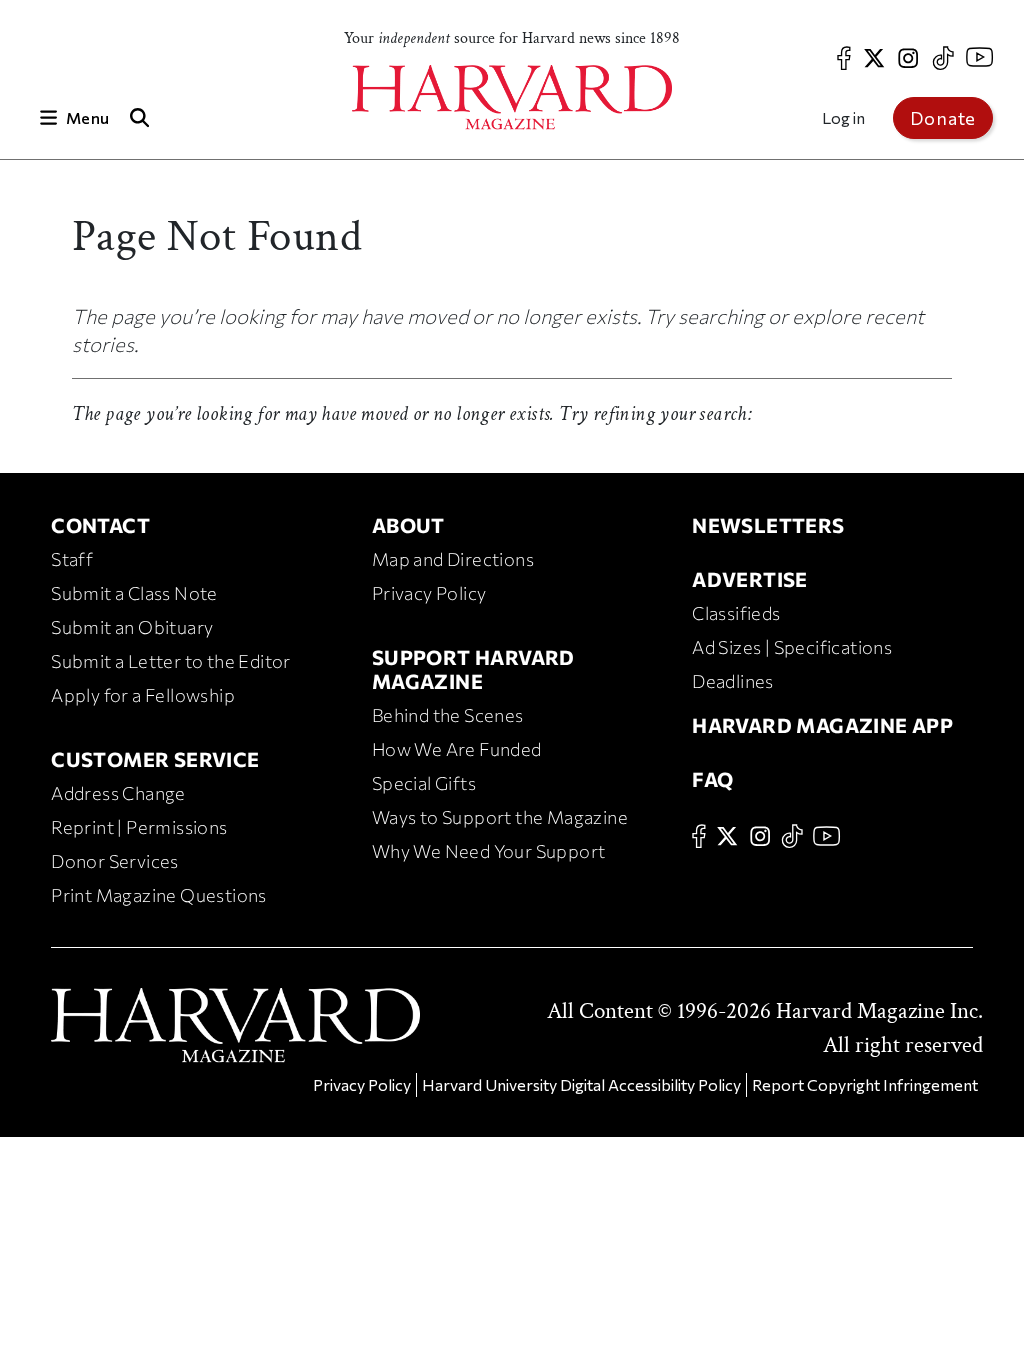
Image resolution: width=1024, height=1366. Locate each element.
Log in (843, 117)
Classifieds (736, 613)
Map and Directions (453, 559)
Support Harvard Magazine (473, 669)
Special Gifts (424, 783)
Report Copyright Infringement (865, 1084)
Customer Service (155, 759)
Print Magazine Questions (159, 895)
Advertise (750, 579)
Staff (72, 559)
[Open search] (139, 117)
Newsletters (768, 525)
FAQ (712, 779)
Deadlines (733, 681)
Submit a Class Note (134, 593)
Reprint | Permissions (139, 827)
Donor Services (115, 861)
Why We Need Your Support (489, 851)
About (408, 525)
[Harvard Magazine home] (512, 97)
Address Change (118, 793)
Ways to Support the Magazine (500, 817)
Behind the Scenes (448, 715)
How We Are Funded (457, 749)
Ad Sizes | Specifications (792, 647)
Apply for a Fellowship (143, 695)
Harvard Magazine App (822, 725)
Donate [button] (943, 118)
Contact (100, 525)
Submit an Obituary (132, 627)
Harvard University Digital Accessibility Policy (581, 1084)
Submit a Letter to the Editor (171, 661)
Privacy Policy (429, 593)
